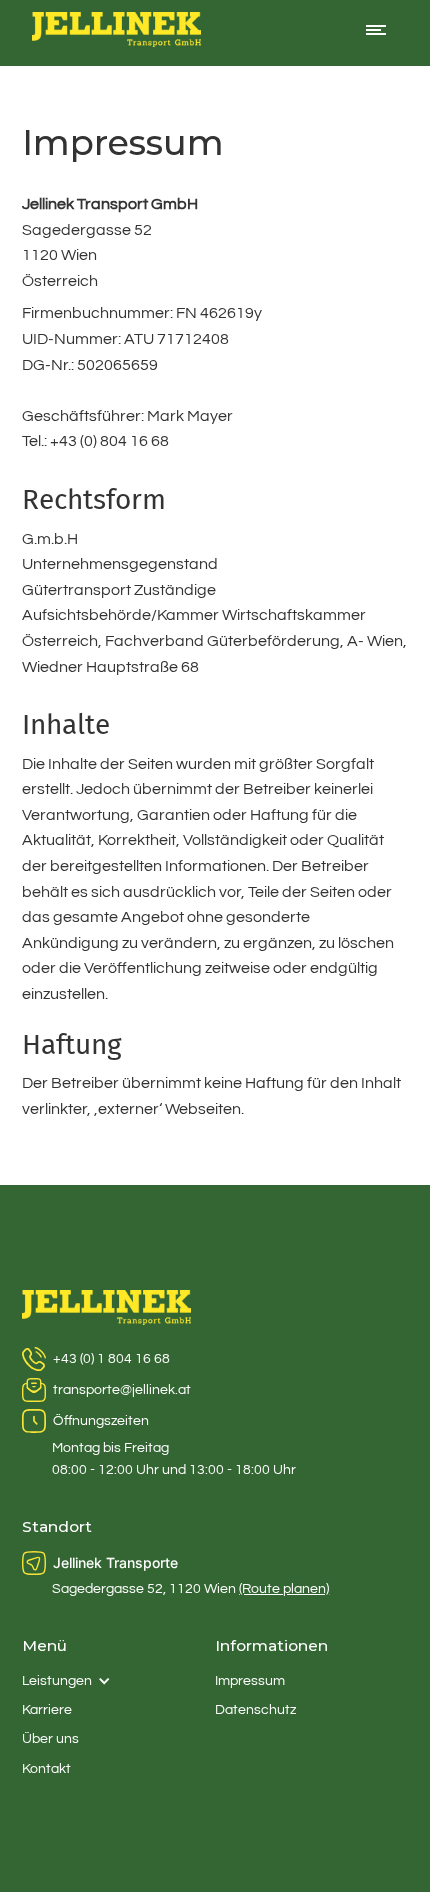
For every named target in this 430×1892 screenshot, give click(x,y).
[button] (376, 33)
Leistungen (57, 1681)
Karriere (47, 1710)
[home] (112, 33)
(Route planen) (284, 1589)
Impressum (250, 1681)
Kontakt (46, 1769)
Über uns (50, 1739)
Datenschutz (255, 1710)
